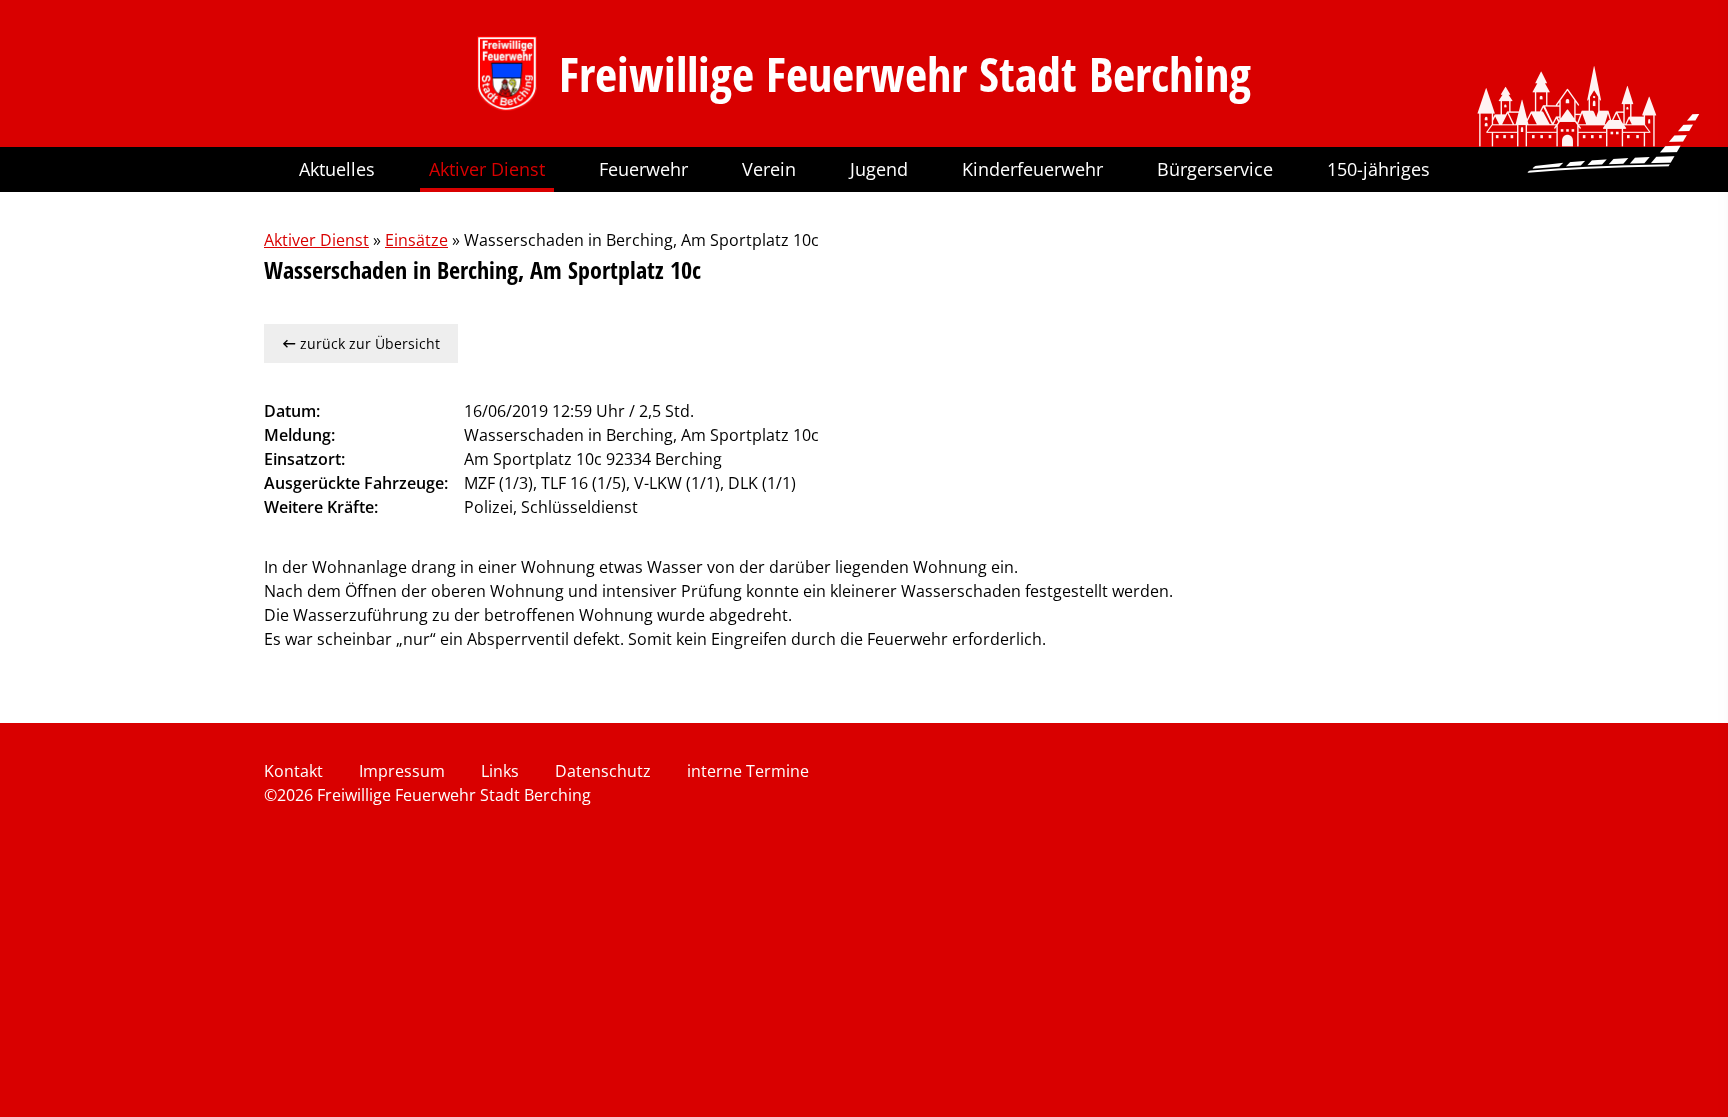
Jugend (879, 169)
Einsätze (416, 240)
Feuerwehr (643, 169)
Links (500, 771)
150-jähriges (1378, 169)
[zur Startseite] (507, 73)
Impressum (402, 771)
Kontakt (293, 771)
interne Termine (748, 771)
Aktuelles (337, 169)
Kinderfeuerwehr (1032, 169)
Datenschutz (603, 771)
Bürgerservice (1215, 169)
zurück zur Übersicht (368, 343)
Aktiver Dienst (487, 169)
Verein (769, 169)
